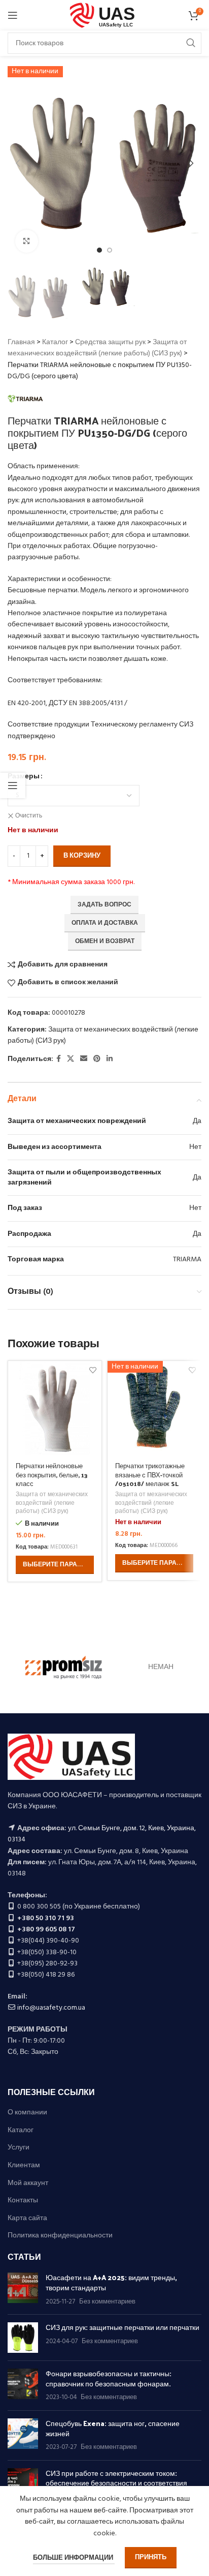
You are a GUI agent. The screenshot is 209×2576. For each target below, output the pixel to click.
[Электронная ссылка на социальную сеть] (84, 1059)
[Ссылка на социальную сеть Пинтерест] (97, 1059)
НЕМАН (161, 1667)
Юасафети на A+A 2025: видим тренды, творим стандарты (111, 2282)
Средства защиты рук (110, 342)
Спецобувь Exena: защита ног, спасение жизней (113, 2428)
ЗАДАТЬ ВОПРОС (104, 905)
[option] (99, 250)
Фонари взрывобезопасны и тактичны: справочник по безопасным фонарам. (109, 2378)
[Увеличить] (27, 241)
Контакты (23, 2201)
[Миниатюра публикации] (23, 2290)
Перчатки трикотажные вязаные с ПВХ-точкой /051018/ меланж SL (150, 1474)
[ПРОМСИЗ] (64, 1668)
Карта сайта (27, 2219)
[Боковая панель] (13, 785)
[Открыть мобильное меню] (13, 15)
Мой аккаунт (28, 2184)
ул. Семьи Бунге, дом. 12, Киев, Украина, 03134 (102, 1834)
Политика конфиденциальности (60, 2236)
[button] (18, 163)
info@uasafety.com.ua (51, 2008)
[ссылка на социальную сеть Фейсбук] (59, 1059)
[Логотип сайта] (105, 16)
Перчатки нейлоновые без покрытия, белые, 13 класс (52, 1474)
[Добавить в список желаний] (93, 1370)
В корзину (82, 856)
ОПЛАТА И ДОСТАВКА (105, 923)
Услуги (19, 2148)
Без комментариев (107, 2302)
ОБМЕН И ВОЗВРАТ (105, 942)
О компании (27, 2113)
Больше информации (74, 2558)
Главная (21, 342)
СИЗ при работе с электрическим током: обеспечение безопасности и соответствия (116, 2478)
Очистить (29, 816)
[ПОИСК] (191, 43)
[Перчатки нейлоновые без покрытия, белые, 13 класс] (55, 1408)
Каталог (55, 342)
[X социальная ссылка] (71, 1059)
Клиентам (24, 2166)
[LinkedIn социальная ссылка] (110, 1059)
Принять (151, 2557)
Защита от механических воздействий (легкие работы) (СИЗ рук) (97, 348)
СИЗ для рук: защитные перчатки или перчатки (123, 2327)
